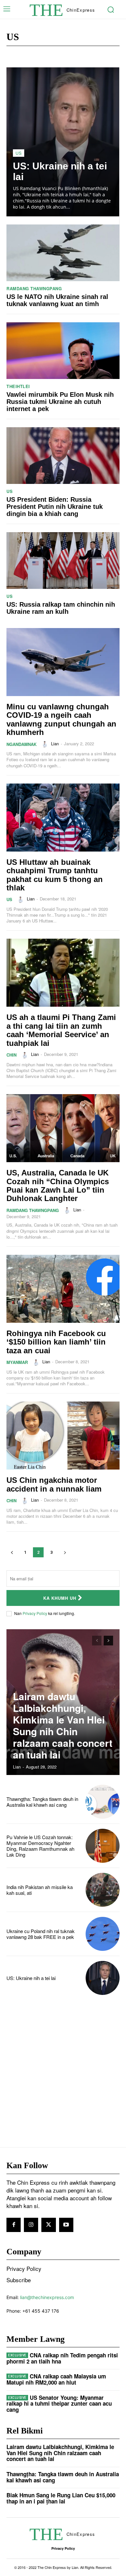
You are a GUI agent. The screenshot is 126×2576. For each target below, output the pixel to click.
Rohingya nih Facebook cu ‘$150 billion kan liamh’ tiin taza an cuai (56, 1342)
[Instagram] (31, 2225)
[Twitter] (48, 2225)
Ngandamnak (21, 744)
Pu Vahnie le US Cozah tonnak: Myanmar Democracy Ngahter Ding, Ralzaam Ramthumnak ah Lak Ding (40, 1846)
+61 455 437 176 (41, 2311)
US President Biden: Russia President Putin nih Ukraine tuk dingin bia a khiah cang (55, 507)
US (19, 153)
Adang (13, 55)
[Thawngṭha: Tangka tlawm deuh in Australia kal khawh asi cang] (103, 1802)
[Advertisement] (63, 2071)
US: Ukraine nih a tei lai (31, 1978)
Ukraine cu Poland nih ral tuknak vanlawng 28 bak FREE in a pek (41, 1934)
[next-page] (65, 1552)
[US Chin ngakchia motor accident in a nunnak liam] (63, 1436)
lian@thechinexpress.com (47, 2297)
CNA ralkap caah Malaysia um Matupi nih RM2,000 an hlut (56, 2379)
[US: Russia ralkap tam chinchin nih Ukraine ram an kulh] (63, 561)
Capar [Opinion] (57, 55)
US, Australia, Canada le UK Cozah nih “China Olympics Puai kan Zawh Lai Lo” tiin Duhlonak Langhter (58, 1185)
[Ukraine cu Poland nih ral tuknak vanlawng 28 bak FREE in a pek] (103, 1934)
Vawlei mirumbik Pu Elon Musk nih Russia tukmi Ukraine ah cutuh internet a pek (60, 402)
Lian (55, 744)
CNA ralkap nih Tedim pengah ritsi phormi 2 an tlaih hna (62, 2358)
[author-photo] (46, 744)
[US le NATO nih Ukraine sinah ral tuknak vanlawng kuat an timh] (63, 253)
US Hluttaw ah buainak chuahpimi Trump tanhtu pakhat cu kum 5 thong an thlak (55, 875)
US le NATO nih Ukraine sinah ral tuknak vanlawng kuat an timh (57, 300)
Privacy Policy (35, 1613)
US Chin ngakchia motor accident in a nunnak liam (54, 1484)
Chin (83, 55)
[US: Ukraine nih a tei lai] (63, 142)
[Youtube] (66, 2225)
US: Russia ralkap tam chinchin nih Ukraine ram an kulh (61, 608)
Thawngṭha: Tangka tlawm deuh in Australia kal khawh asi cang (42, 1802)
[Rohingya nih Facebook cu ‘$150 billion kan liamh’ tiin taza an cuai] (63, 1289)
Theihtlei (18, 386)
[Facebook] (14, 2225)
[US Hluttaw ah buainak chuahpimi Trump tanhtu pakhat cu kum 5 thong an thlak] (63, 818)
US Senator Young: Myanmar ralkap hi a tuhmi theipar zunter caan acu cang (59, 2404)
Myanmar (17, 1362)
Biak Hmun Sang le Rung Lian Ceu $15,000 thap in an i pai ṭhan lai (61, 2498)
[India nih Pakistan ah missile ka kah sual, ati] (103, 1890)
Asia (30, 55)
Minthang (103, 55)
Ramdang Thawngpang (34, 288)
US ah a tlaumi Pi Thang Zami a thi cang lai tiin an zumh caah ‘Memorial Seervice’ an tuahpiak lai (61, 1030)
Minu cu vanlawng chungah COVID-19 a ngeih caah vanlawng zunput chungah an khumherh (61, 719)
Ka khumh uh (60, 1598)
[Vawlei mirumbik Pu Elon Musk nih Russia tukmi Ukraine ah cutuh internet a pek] (63, 351)
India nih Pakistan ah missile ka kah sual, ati (40, 1890)
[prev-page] (12, 1552)
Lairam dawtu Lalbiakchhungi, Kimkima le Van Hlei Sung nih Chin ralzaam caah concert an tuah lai (63, 1725)
